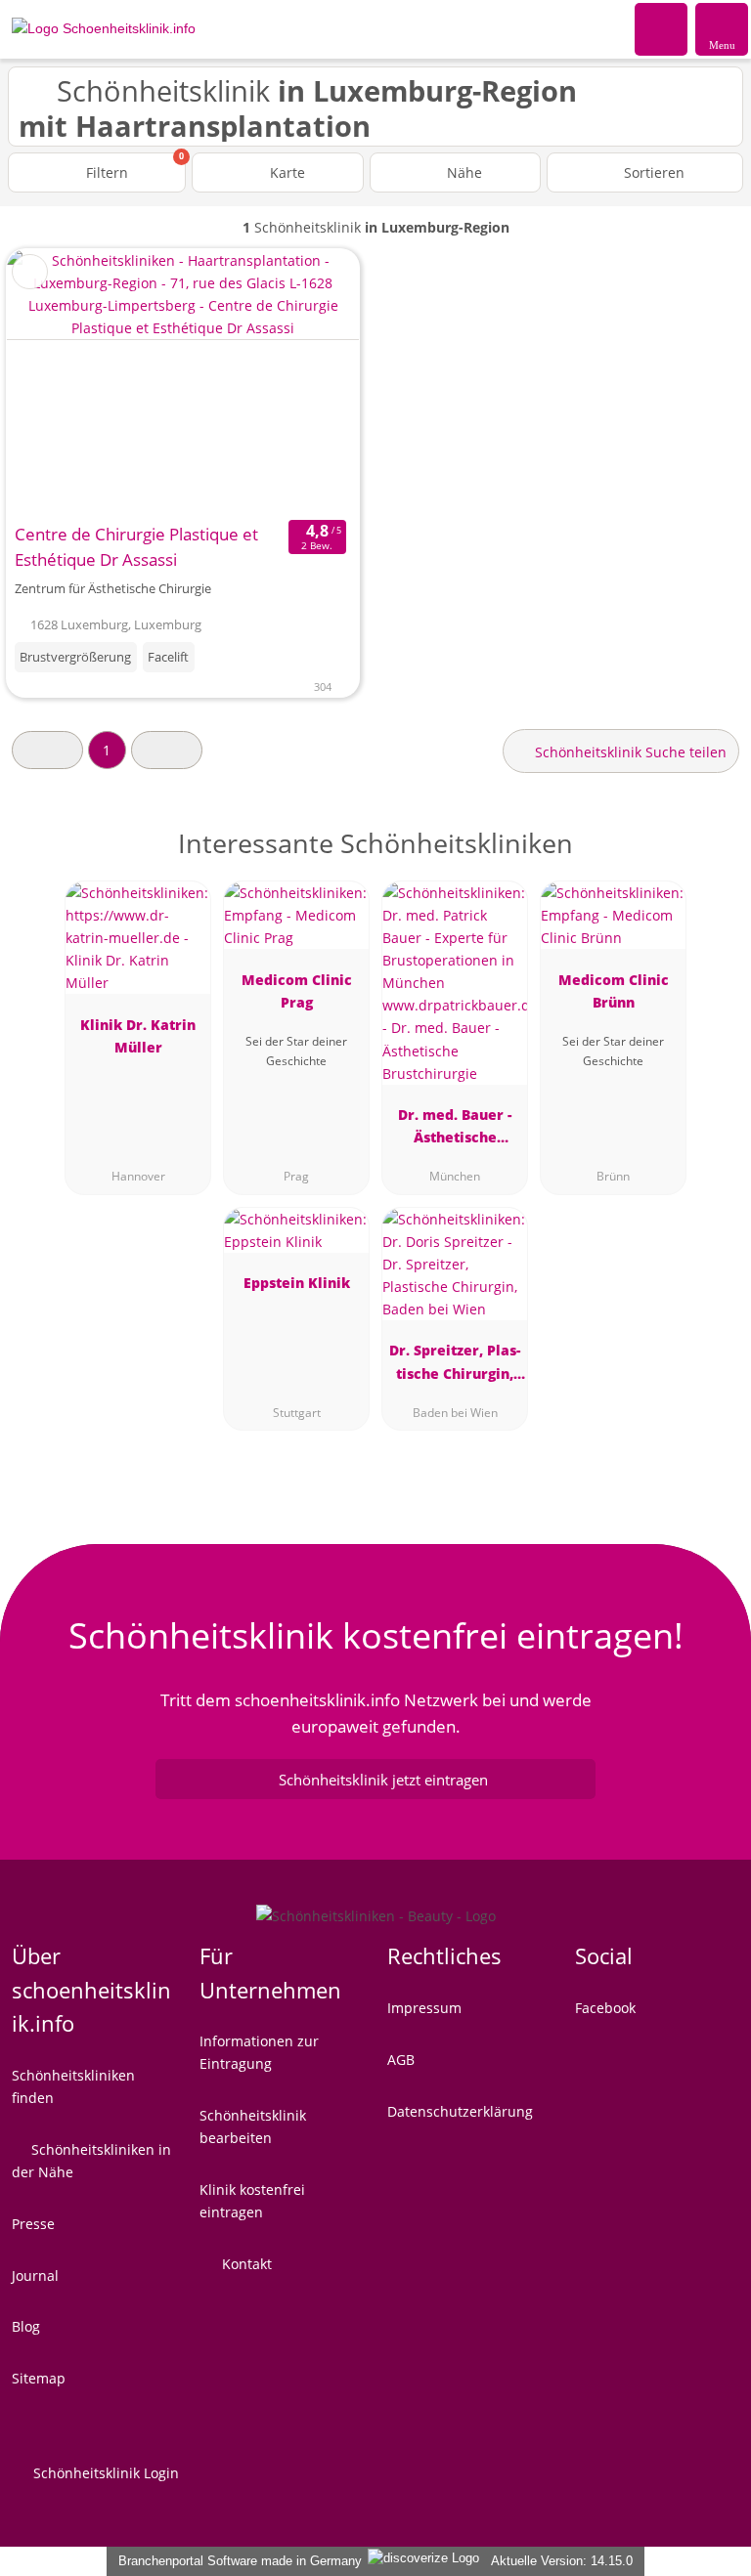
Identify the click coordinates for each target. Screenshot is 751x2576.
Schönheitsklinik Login (104, 2473)
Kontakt (245, 2264)
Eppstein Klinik (297, 1283)
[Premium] (711, 860)
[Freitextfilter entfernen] (662, 28)
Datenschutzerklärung (460, 2111)
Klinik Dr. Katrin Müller (138, 1036)
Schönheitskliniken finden (73, 2086)
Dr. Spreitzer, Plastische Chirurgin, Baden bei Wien (455, 1365)
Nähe (463, 172)
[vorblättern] (310, 382)
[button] (47, 750)
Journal (35, 2275)
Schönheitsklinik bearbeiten (253, 2126)
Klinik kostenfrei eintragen (252, 2201)
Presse (33, 2224)
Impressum (424, 2008)
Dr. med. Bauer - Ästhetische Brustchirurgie (455, 1129)
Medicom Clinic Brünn (614, 991)
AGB (401, 2060)
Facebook (605, 2008)
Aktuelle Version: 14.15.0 (562, 2561)
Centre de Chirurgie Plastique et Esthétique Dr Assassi (136, 547)
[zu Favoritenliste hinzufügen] (30, 272)
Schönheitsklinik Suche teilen (629, 752)
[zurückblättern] (56, 382)
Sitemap (39, 2378)
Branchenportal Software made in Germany (236, 2561)
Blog (26, 2326)
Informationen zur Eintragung (259, 2052)
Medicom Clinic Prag (297, 991)
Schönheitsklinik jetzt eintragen (383, 1780)
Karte (286, 172)
